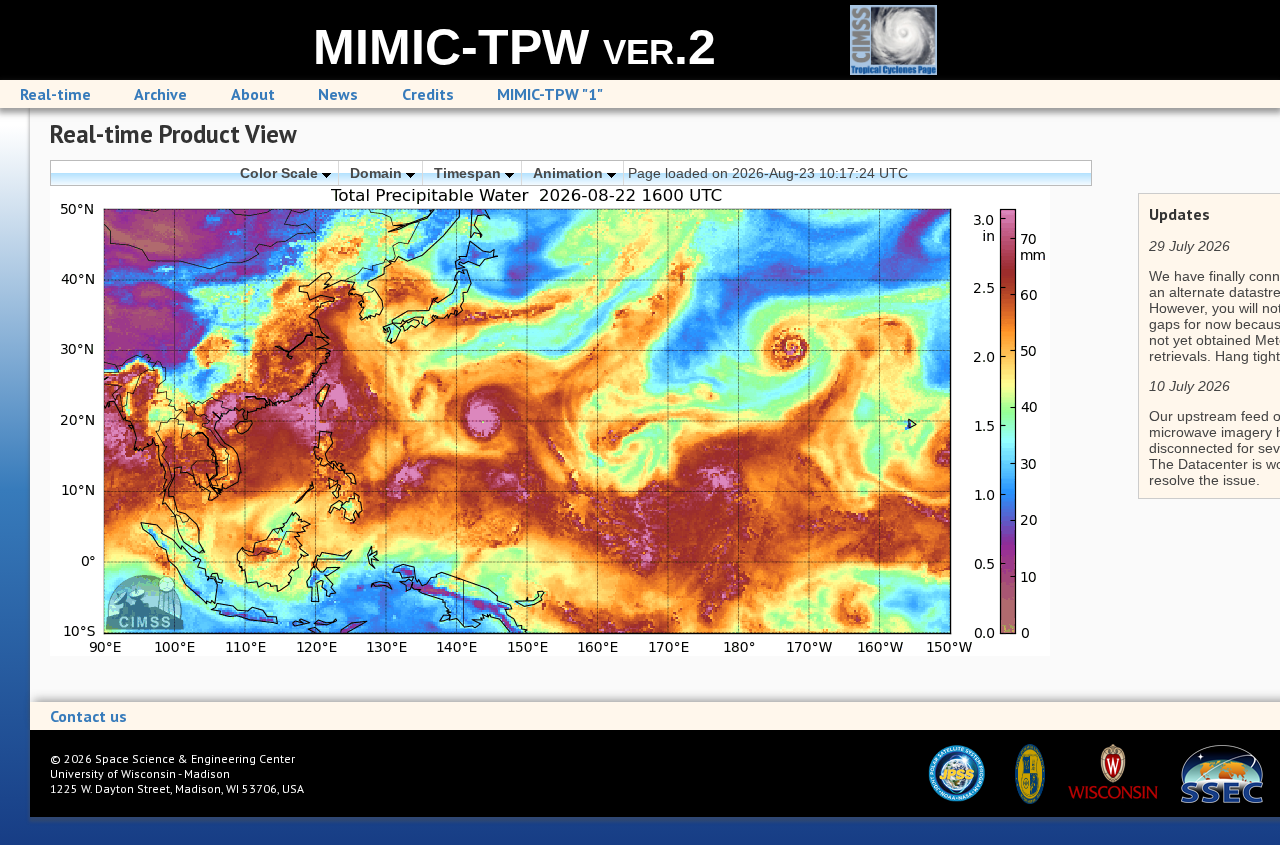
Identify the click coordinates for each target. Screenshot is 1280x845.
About (253, 94)
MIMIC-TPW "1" (550, 94)
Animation (570, 173)
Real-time (55, 94)
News (338, 94)
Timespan (469, 173)
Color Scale (281, 173)
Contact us (88, 716)
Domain (378, 173)
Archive (160, 94)
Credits (428, 94)
